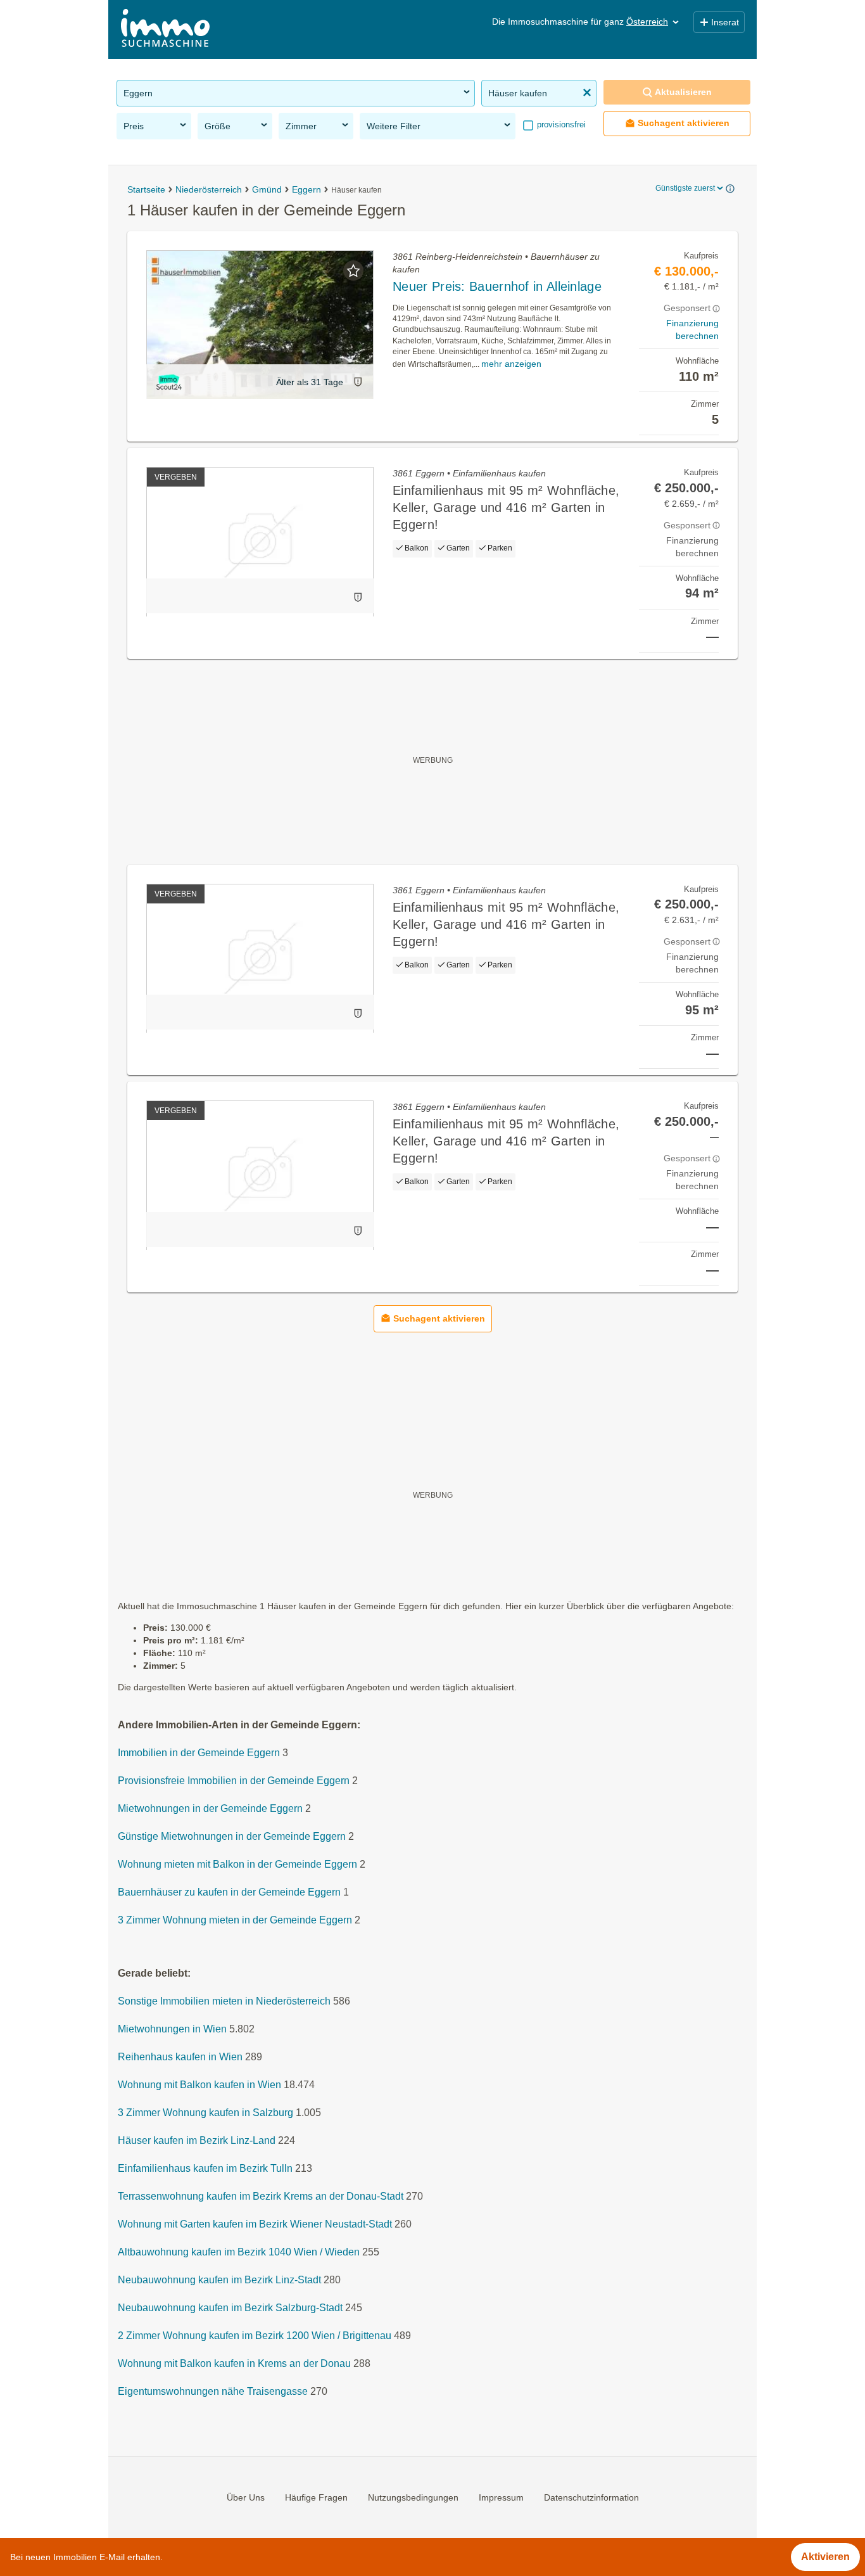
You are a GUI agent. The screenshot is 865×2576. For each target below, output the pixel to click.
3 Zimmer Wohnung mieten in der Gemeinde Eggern (235, 1920)
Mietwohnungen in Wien (172, 2029)
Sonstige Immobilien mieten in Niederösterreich (224, 2001)
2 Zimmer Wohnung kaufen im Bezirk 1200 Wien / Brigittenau (255, 2336)
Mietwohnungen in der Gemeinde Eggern (210, 1808)
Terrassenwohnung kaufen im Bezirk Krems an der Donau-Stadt (261, 2196)
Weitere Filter (394, 126)
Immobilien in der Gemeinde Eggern (199, 1753)
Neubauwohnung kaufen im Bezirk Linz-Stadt (219, 2280)
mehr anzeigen (511, 364)
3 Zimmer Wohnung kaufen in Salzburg (205, 2113)
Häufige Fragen (316, 2497)
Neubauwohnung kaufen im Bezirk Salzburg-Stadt (230, 2308)
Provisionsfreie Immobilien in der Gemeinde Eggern (234, 1781)
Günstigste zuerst (685, 188)
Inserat (725, 22)
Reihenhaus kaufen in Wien (180, 2057)
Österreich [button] (647, 22)
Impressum (501, 2497)
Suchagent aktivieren (684, 123)
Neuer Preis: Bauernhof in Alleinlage (497, 286)
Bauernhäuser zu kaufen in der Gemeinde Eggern (229, 1892)
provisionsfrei (560, 124)
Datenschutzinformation (591, 2497)
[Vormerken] (353, 271)
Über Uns (246, 2497)
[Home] (165, 29)
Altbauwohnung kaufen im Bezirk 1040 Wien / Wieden (239, 2252)
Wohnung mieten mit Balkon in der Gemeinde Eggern (237, 1864)
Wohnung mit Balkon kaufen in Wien (199, 2085)
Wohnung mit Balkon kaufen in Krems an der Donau (234, 2363)
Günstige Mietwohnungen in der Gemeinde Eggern (232, 1836)
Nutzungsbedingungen (413, 2497)
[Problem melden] (358, 382)
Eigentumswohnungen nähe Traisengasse (213, 2391)
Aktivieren (825, 2557)
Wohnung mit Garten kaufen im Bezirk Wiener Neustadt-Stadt (255, 2224)
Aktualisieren (683, 92)
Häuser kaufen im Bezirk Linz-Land (197, 2140)
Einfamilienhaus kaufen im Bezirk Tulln (205, 2168)
